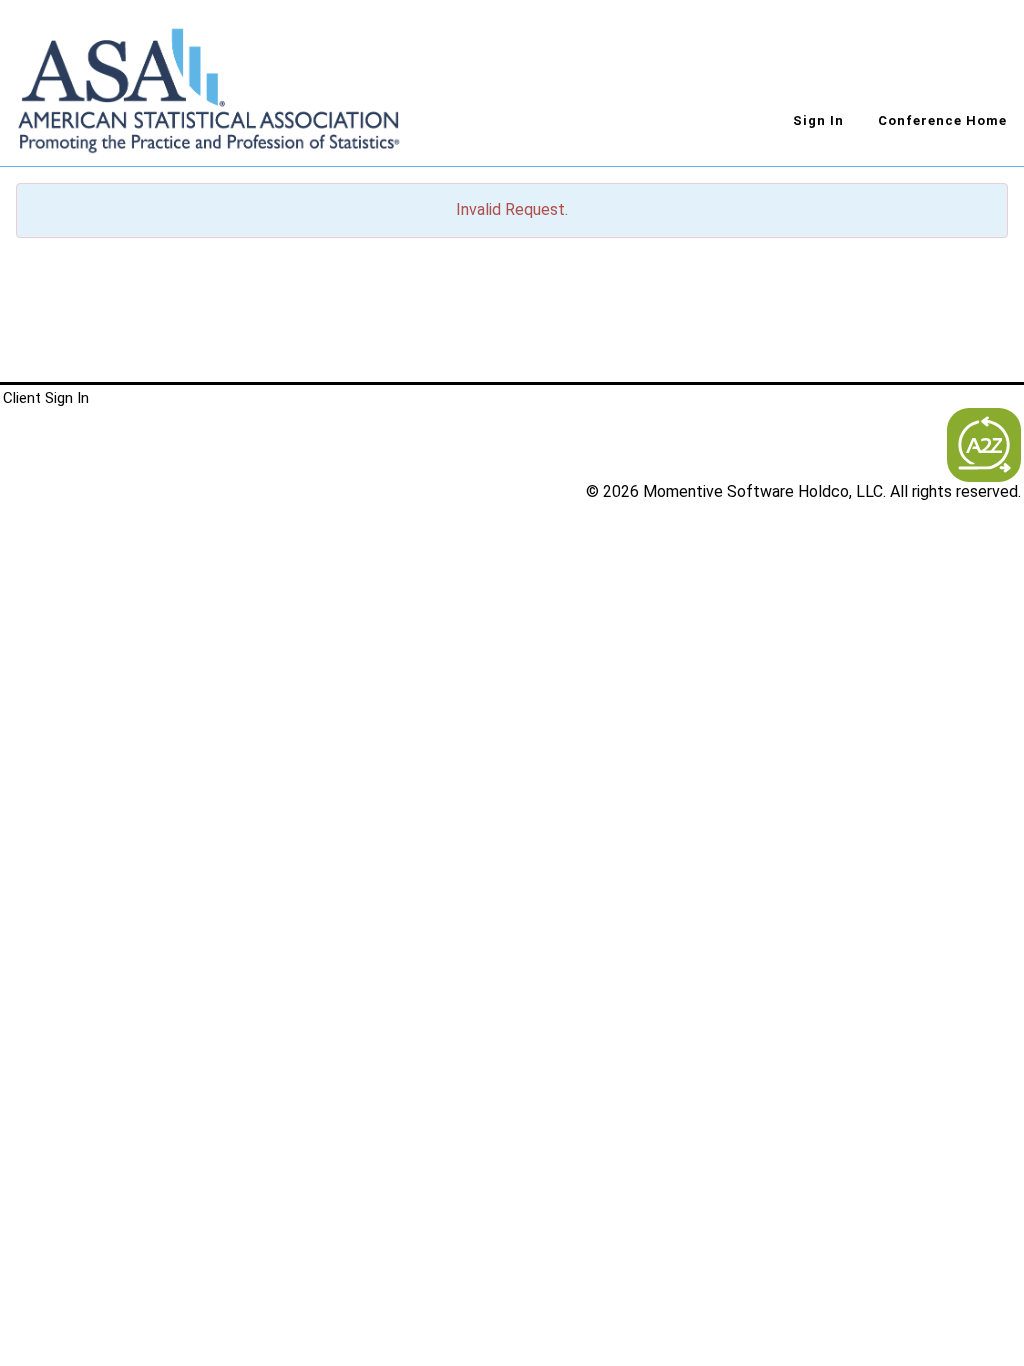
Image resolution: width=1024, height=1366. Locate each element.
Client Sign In (46, 398)
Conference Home (942, 120)
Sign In (818, 120)
